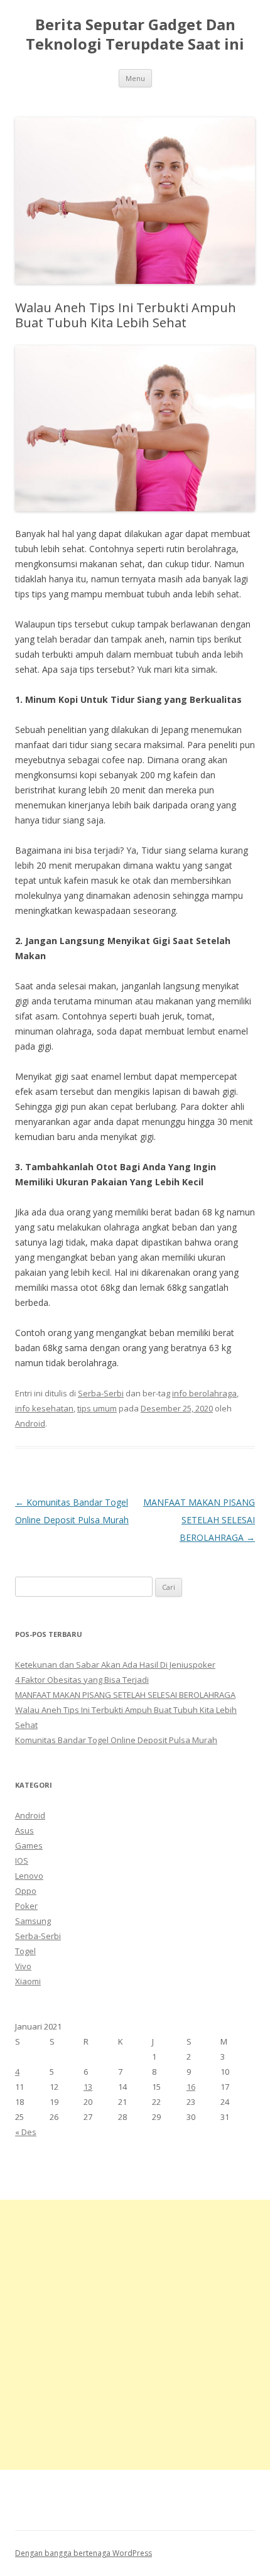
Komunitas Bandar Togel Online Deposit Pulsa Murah (116, 1740)
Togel (25, 1951)
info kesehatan (44, 1408)
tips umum (97, 1408)
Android (30, 1423)
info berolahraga (204, 1393)
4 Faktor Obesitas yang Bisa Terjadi (82, 1680)
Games (29, 1845)
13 (88, 2087)
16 (191, 2087)
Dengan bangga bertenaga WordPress (84, 2553)
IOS (22, 1861)
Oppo (26, 1891)
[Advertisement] (135, 2335)
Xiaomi (28, 1981)
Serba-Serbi (101, 1393)
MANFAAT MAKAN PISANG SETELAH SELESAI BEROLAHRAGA (199, 1520)
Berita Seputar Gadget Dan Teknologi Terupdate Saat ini (135, 35)
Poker (26, 1906)
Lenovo (29, 1876)
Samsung (33, 1921)
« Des (26, 2132)
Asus (24, 1830)
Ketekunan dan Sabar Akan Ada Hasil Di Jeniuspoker (115, 1665)
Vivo (23, 1966)
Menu (135, 78)
